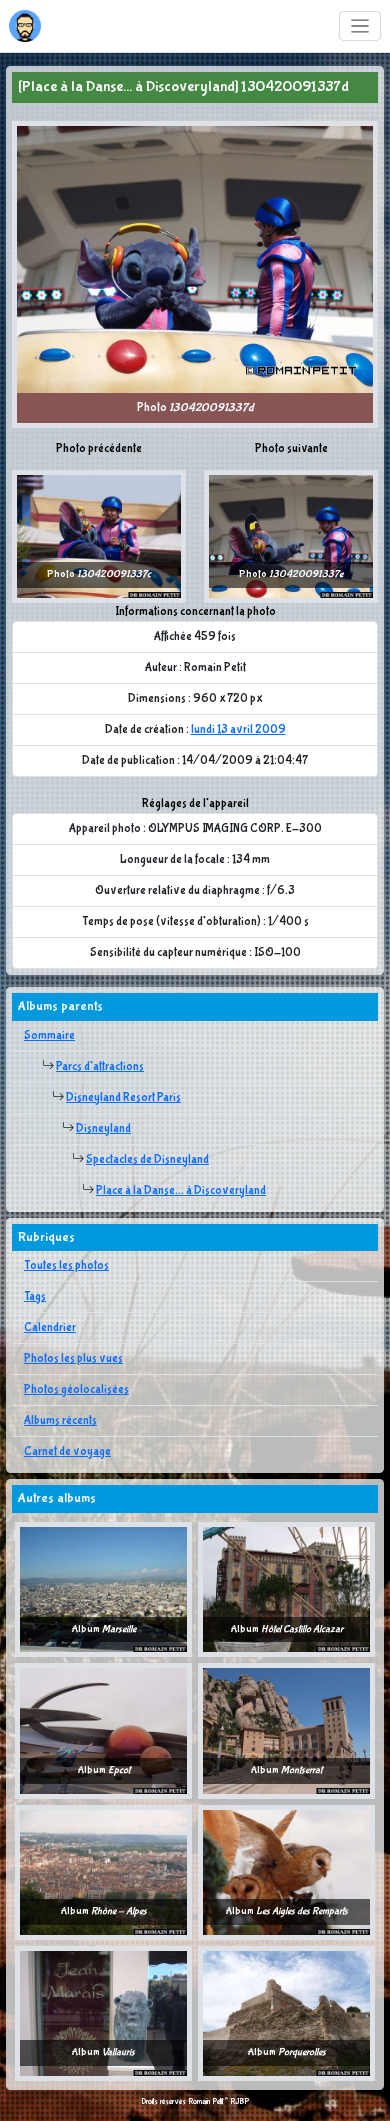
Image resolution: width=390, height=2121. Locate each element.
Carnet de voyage (67, 1452)
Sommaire (49, 1036)
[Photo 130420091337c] (99, 536)
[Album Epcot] (103, 1731)
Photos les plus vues (73, 1359)
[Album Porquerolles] (286, 2013)
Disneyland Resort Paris (123, 1098)
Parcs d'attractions (100, 1067)
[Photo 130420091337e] (291, 536)
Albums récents (60, 1421)
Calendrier (50, 1328)
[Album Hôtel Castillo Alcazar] (286, 1589)
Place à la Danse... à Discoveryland (181, 1191)
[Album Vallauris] (103, 2013)
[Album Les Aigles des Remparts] (286, 1872)
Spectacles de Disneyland (147, 1160)
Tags (35, 1297)
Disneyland (103, 1129)
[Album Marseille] (103, 1589)
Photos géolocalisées (76, 1390)
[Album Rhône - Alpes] (103, 1872)
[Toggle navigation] (360, 26)
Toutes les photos (66, 1266)
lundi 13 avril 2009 (238, 730)
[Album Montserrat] (286, 1731)
